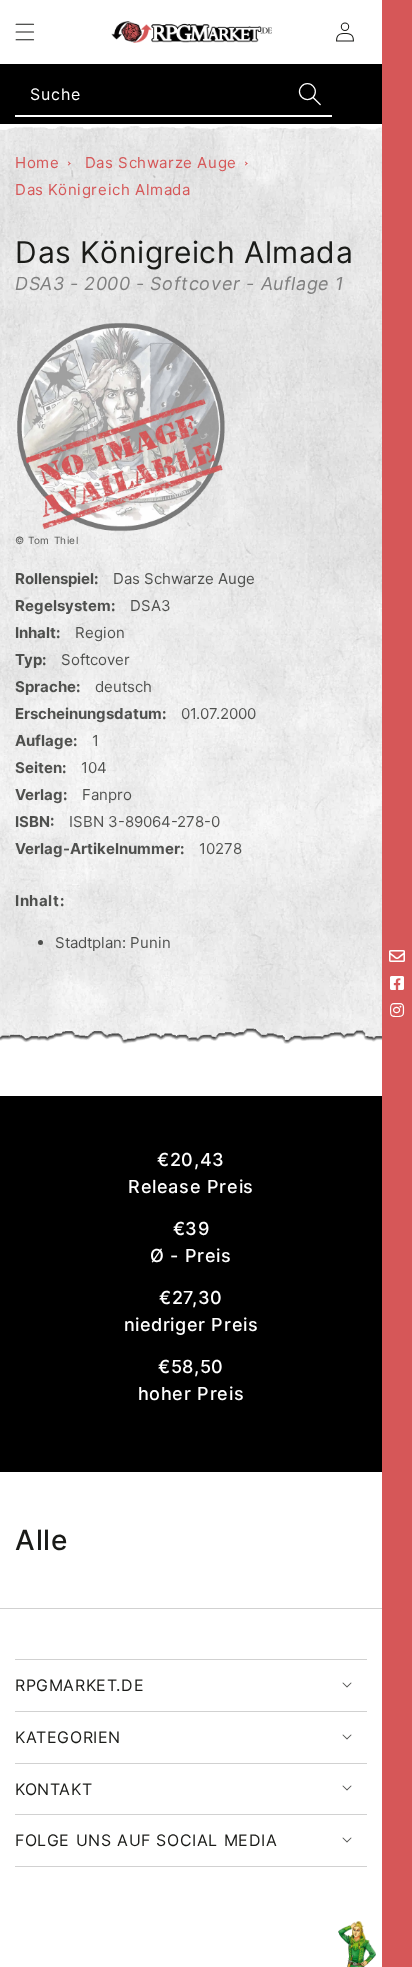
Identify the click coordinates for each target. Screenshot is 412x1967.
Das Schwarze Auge (161, 162)
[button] (25, 32)
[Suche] (310, 94)
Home (37, 162)
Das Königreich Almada (103, 189)
